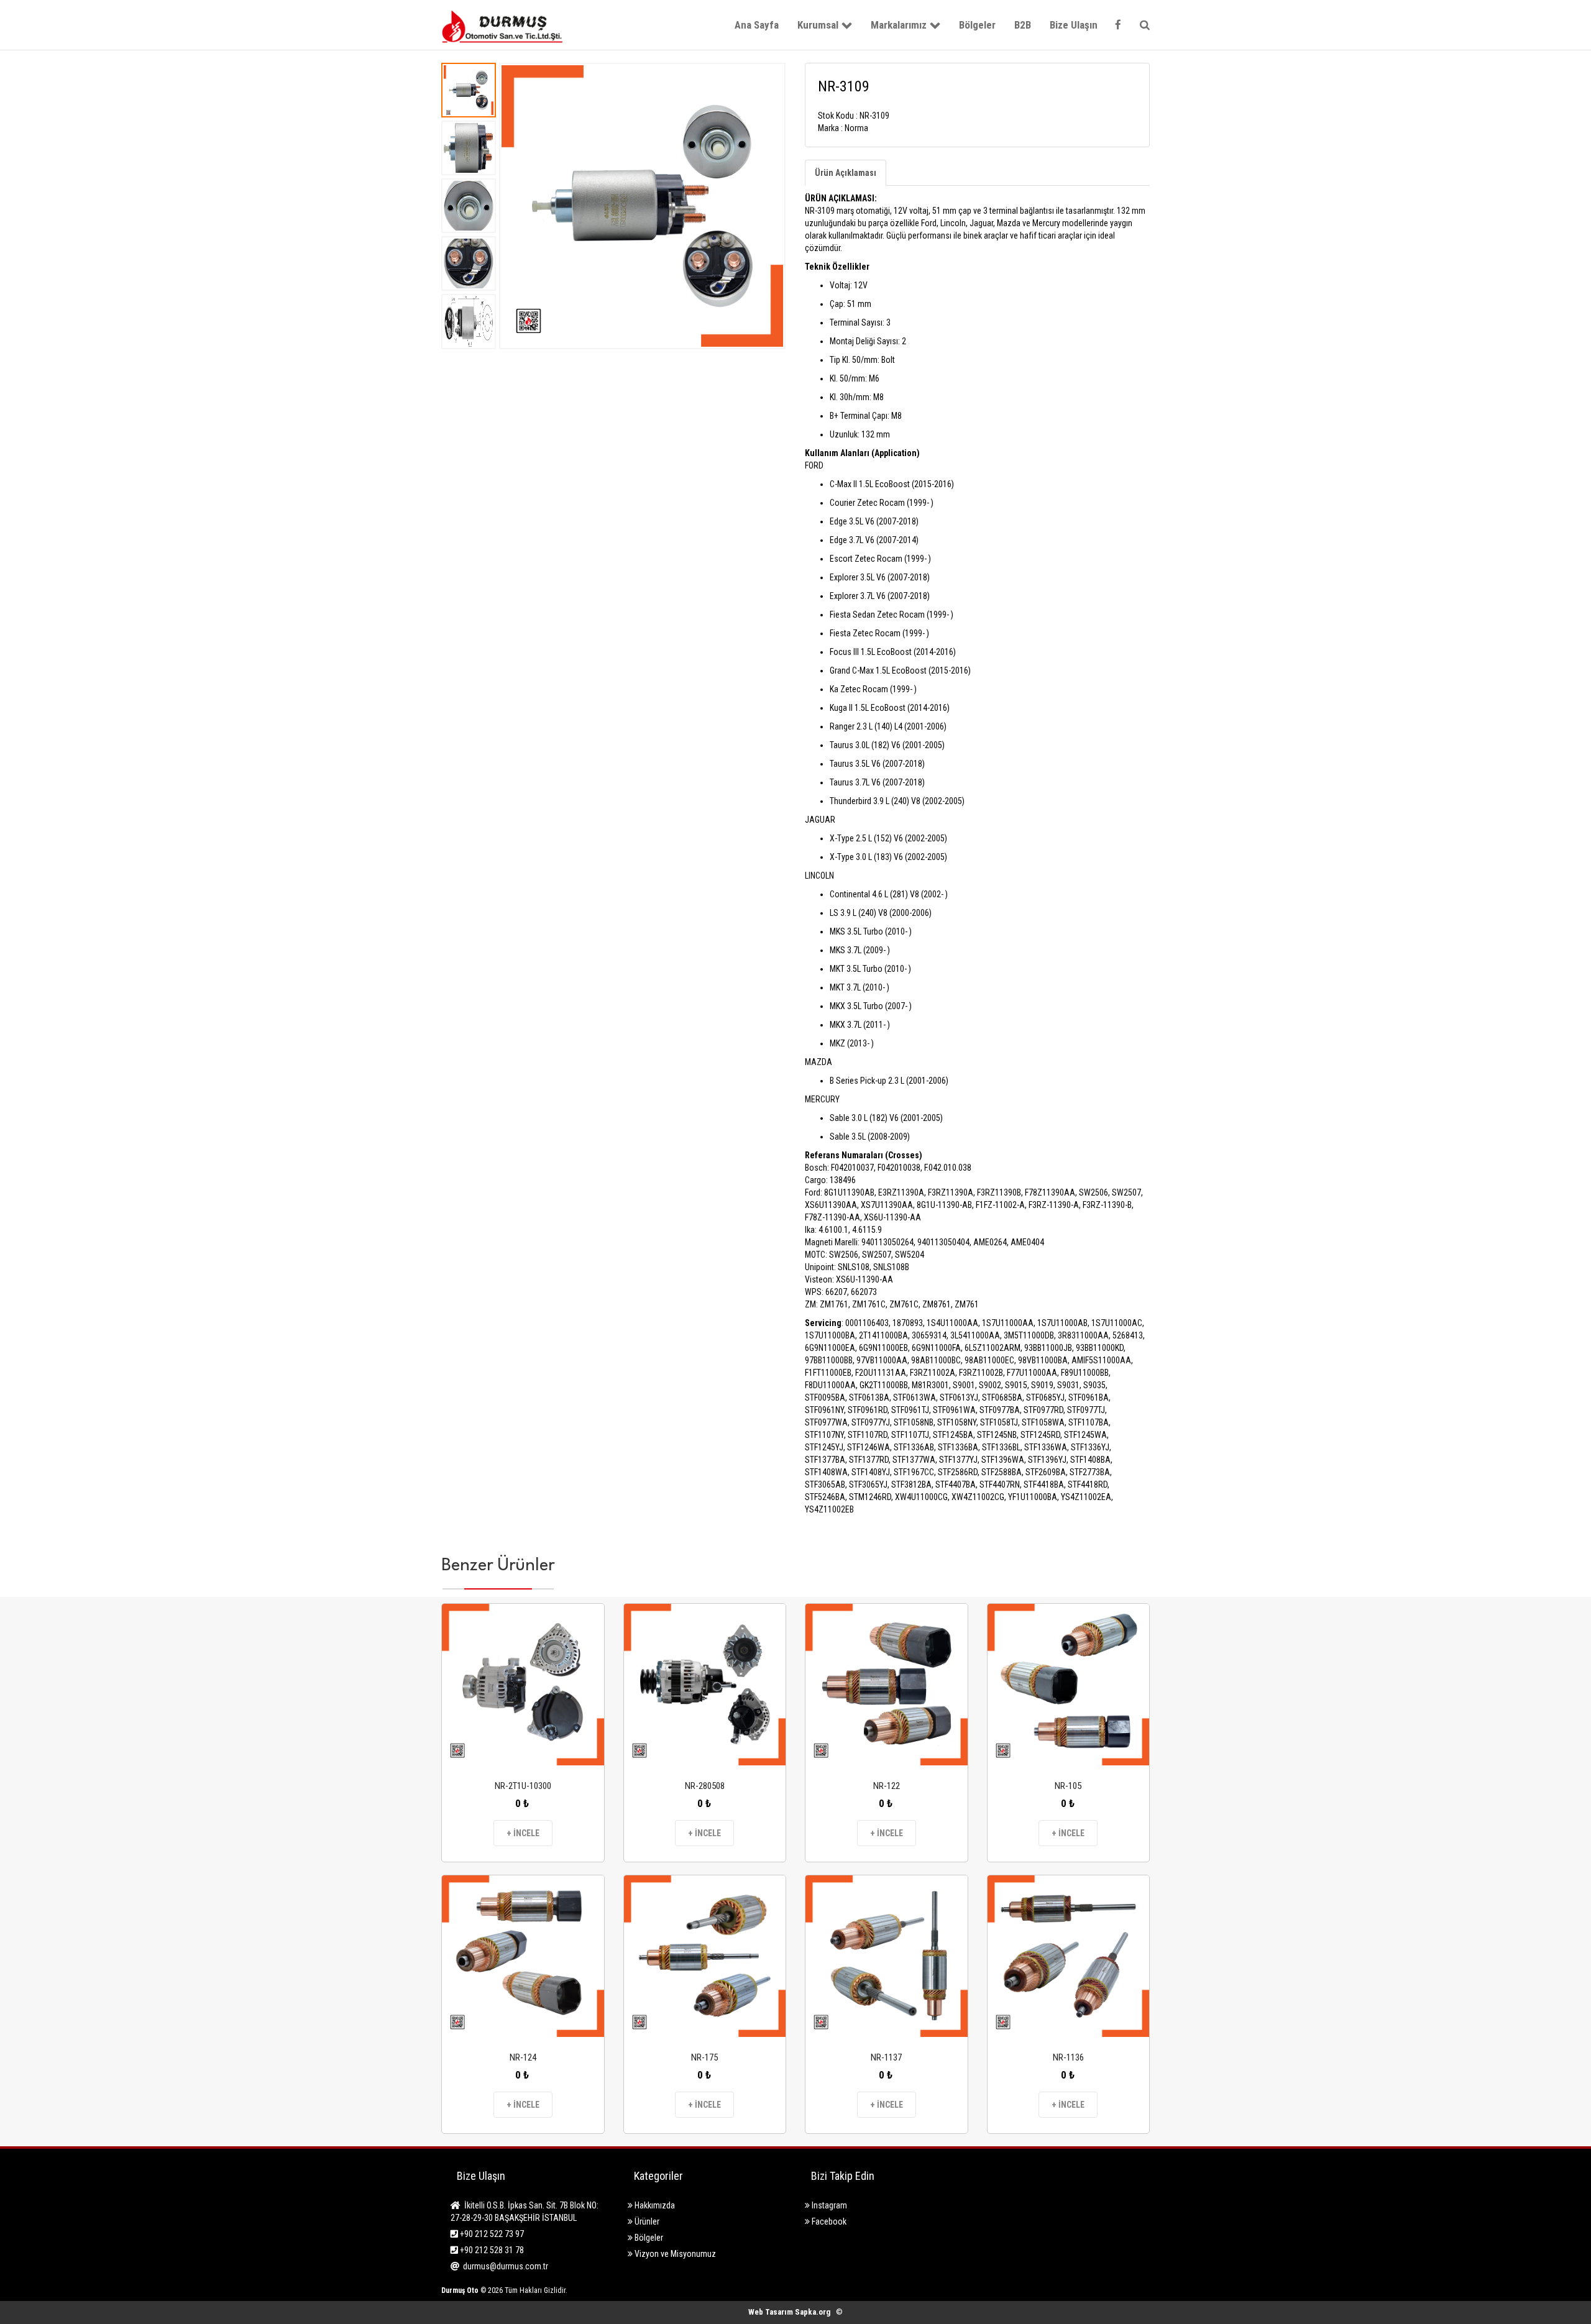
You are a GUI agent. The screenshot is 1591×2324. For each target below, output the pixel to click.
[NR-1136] (1069, 1956)
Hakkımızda (654, 2205)
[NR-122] (887, 1685)
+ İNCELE (523, 1833)
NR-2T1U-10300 (523, 1786)
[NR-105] (1069, 1685)
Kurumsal (818, 25)
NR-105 (1068, 1786)
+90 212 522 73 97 (491, 2234)
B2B (1023, 25)
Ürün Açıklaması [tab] (846, 173)
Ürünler (646, 2221)
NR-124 (523, 2057)
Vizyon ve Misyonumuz (674, 2254)
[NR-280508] (705, 1685)
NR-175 (704, 2057)
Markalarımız (899, 25)
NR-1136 (1068, 2057)
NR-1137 (886, 2057)
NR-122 (887, 1786)
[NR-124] (523, 1956)
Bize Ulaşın (1074, 25)
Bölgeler (977, 25)
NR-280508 (705, 1786)
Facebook (828, 2221)
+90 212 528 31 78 (491, 2250)
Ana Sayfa (757, 25)
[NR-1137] (887, 1956)
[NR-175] (705, 1956)
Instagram (828, 2205)
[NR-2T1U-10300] (523, 1685)
